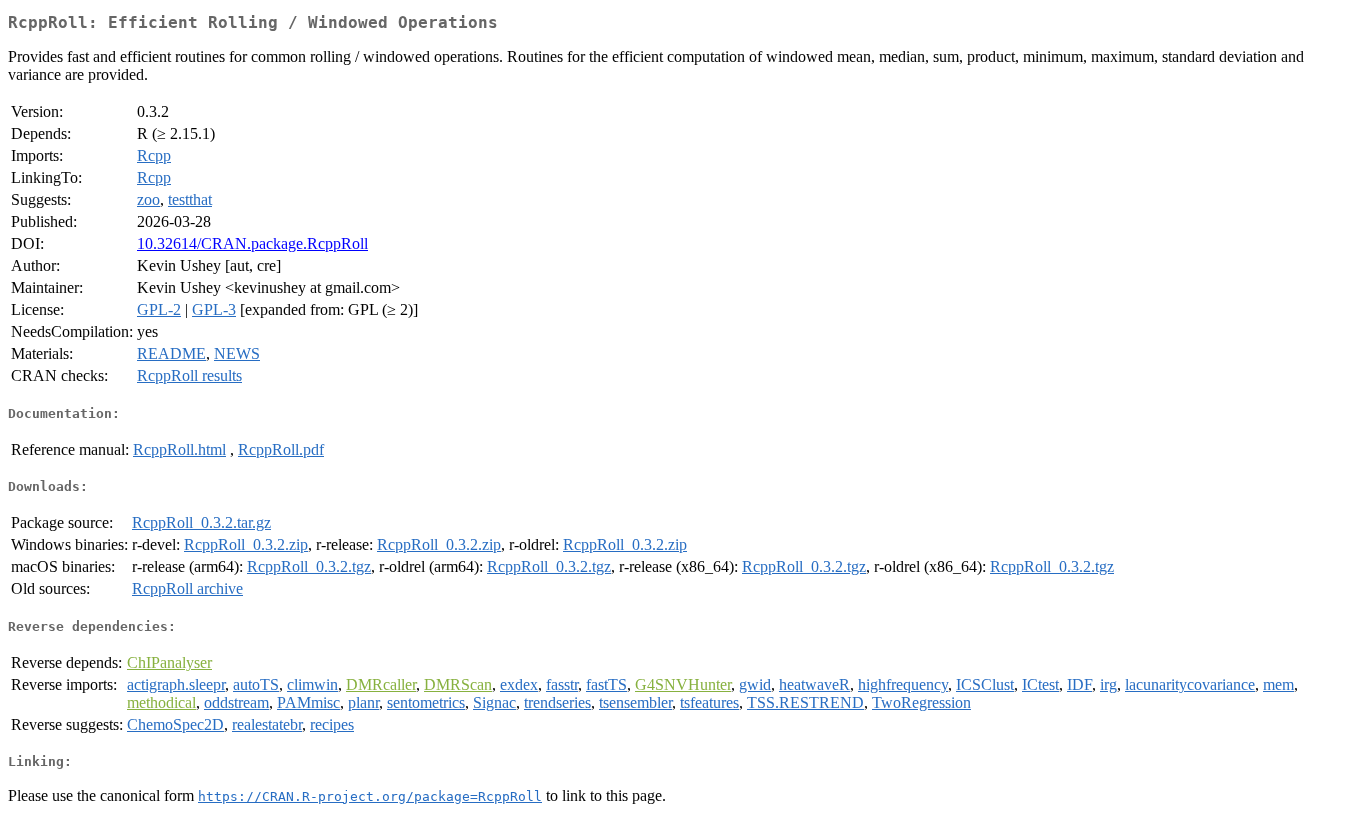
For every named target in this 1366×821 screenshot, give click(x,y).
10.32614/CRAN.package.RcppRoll (252, 243)
